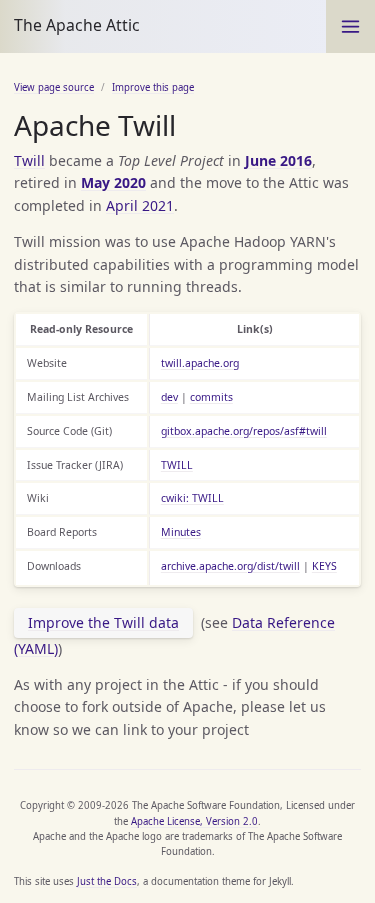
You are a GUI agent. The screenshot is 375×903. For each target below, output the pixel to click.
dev (169, 397)
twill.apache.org (200, 363)
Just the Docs (107, 881)
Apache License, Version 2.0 (194, 821)
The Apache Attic (77, 25)
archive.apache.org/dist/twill (230, 566)
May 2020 (113, 182)
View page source (54, 87)
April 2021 (140, 205)
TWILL (177, 465)
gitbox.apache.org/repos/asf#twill (244, 431)
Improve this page (153, 87)
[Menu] (350, 26)
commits (211, 397)
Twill (29, 160)
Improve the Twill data (103, 622)
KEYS (324, 566)
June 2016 (278, 160)
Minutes (181, 532)
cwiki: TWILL (192, 498)
